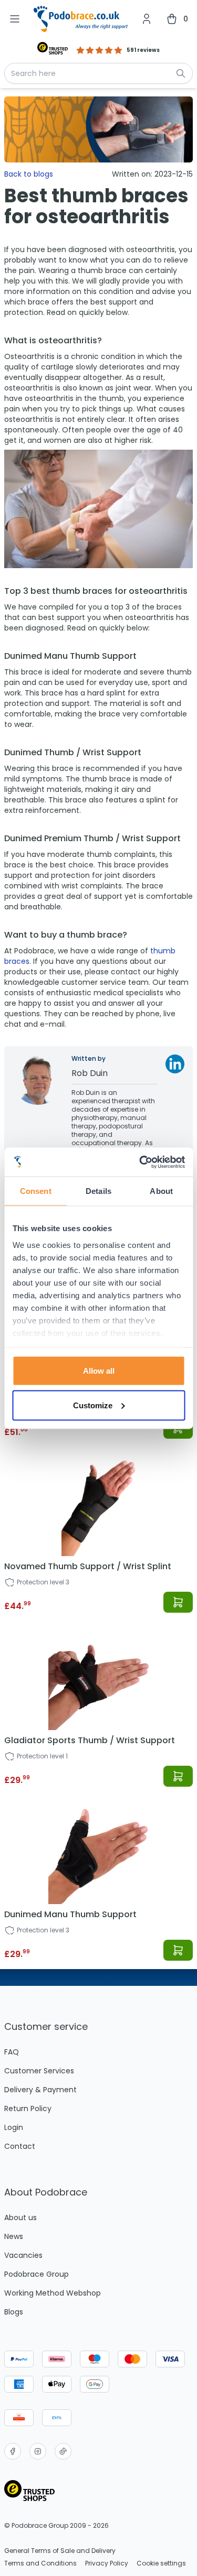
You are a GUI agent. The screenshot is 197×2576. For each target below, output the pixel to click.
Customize (93, 1405)
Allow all (99, 1371)
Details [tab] (98, 1191)
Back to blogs (29, 174)
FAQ (12, 2052)
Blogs (14, 2312)
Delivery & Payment (40, 2090)
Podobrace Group (37, 2274)
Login (14, 2127)
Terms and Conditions (40, 2563)
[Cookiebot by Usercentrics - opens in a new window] (140, 1162)
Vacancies (23, 2255)
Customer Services (39, 2071)
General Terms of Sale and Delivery (60, 2551)
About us (20, 2218)
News (14, 2236)
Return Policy (28, 2108)
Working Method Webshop (53, 2293)
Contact (20, 2146)
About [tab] (161, 1191)
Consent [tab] (36, 1191)
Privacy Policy (107, 2563)
